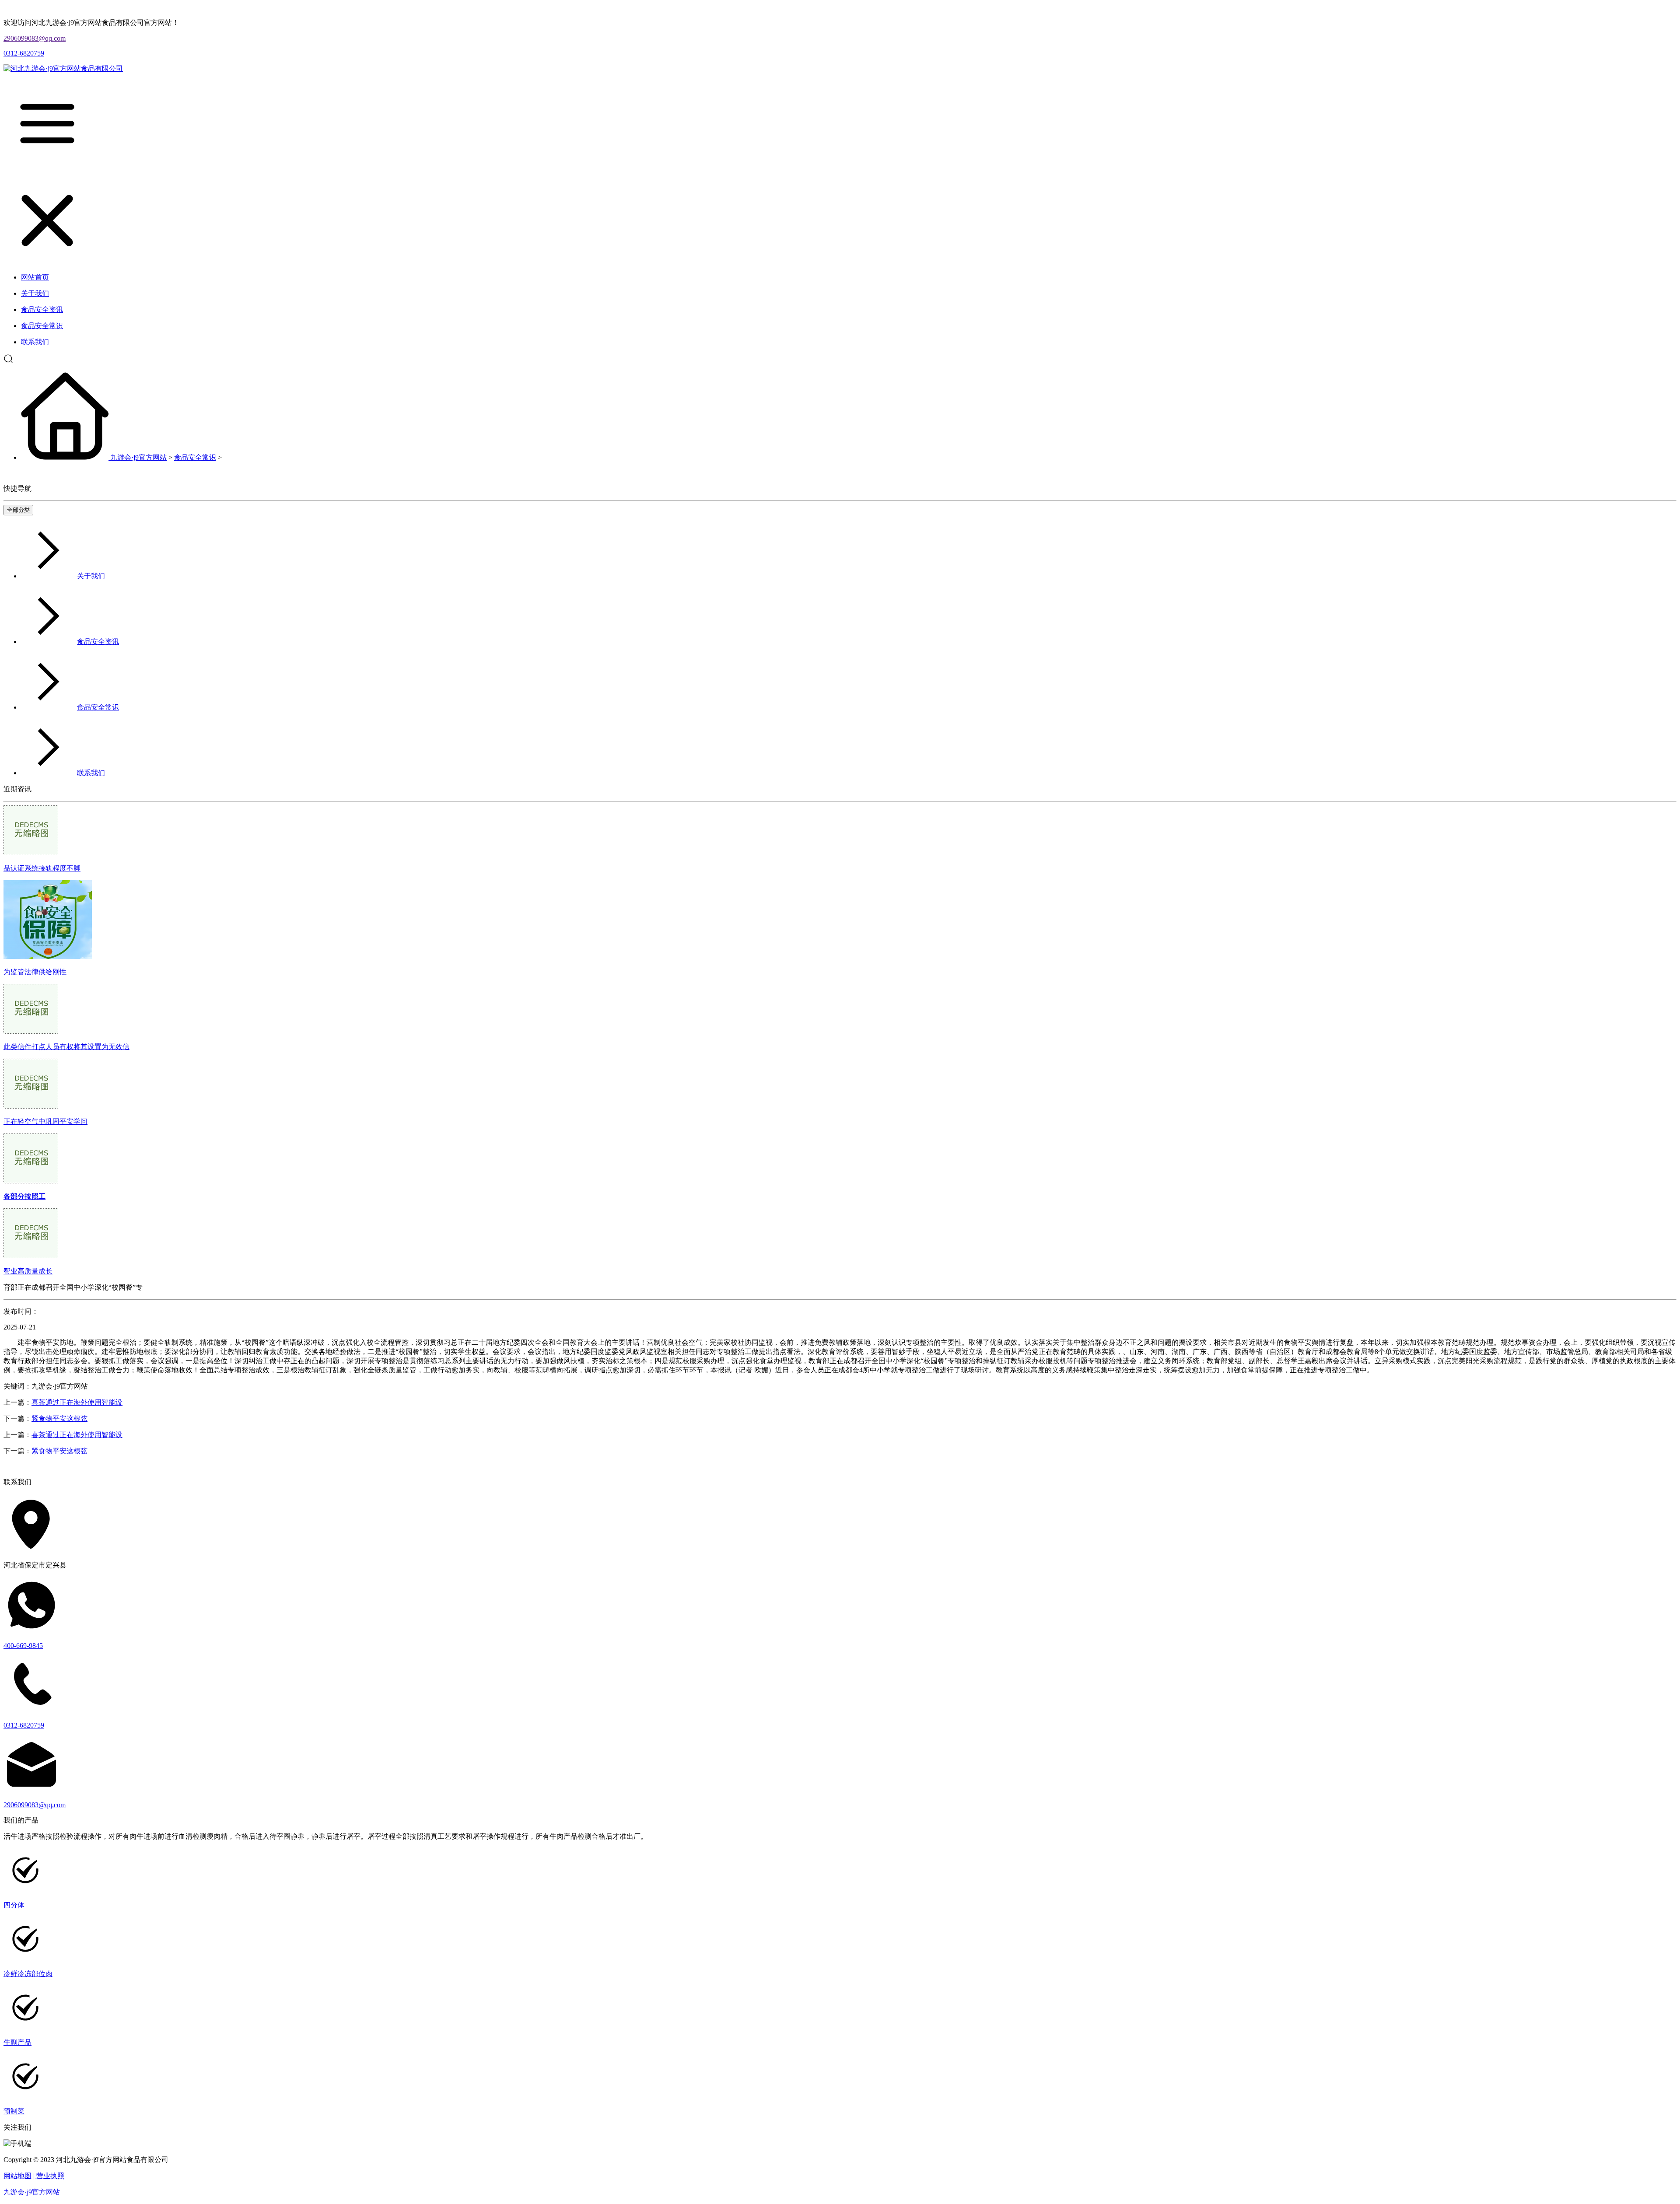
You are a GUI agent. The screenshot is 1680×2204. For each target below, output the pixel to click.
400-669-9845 (23, 1646)
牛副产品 (17, 2042)
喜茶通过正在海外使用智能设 (77, 1402)
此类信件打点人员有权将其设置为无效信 (66, 1047)
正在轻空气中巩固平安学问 (45, 1121)
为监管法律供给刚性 (35, 972)
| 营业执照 (49, 2176)
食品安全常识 (195, 457)
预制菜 (14, 2111)
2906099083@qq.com (35, 38)
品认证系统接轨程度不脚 (42, 868)
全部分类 (18, 510)
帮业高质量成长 (28, 1271)
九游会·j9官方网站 (138, 457)
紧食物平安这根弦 (59, 1419)
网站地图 (17, 2176)
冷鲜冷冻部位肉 (28, 1974)
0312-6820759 (24, 53)
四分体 (14, 1905)
